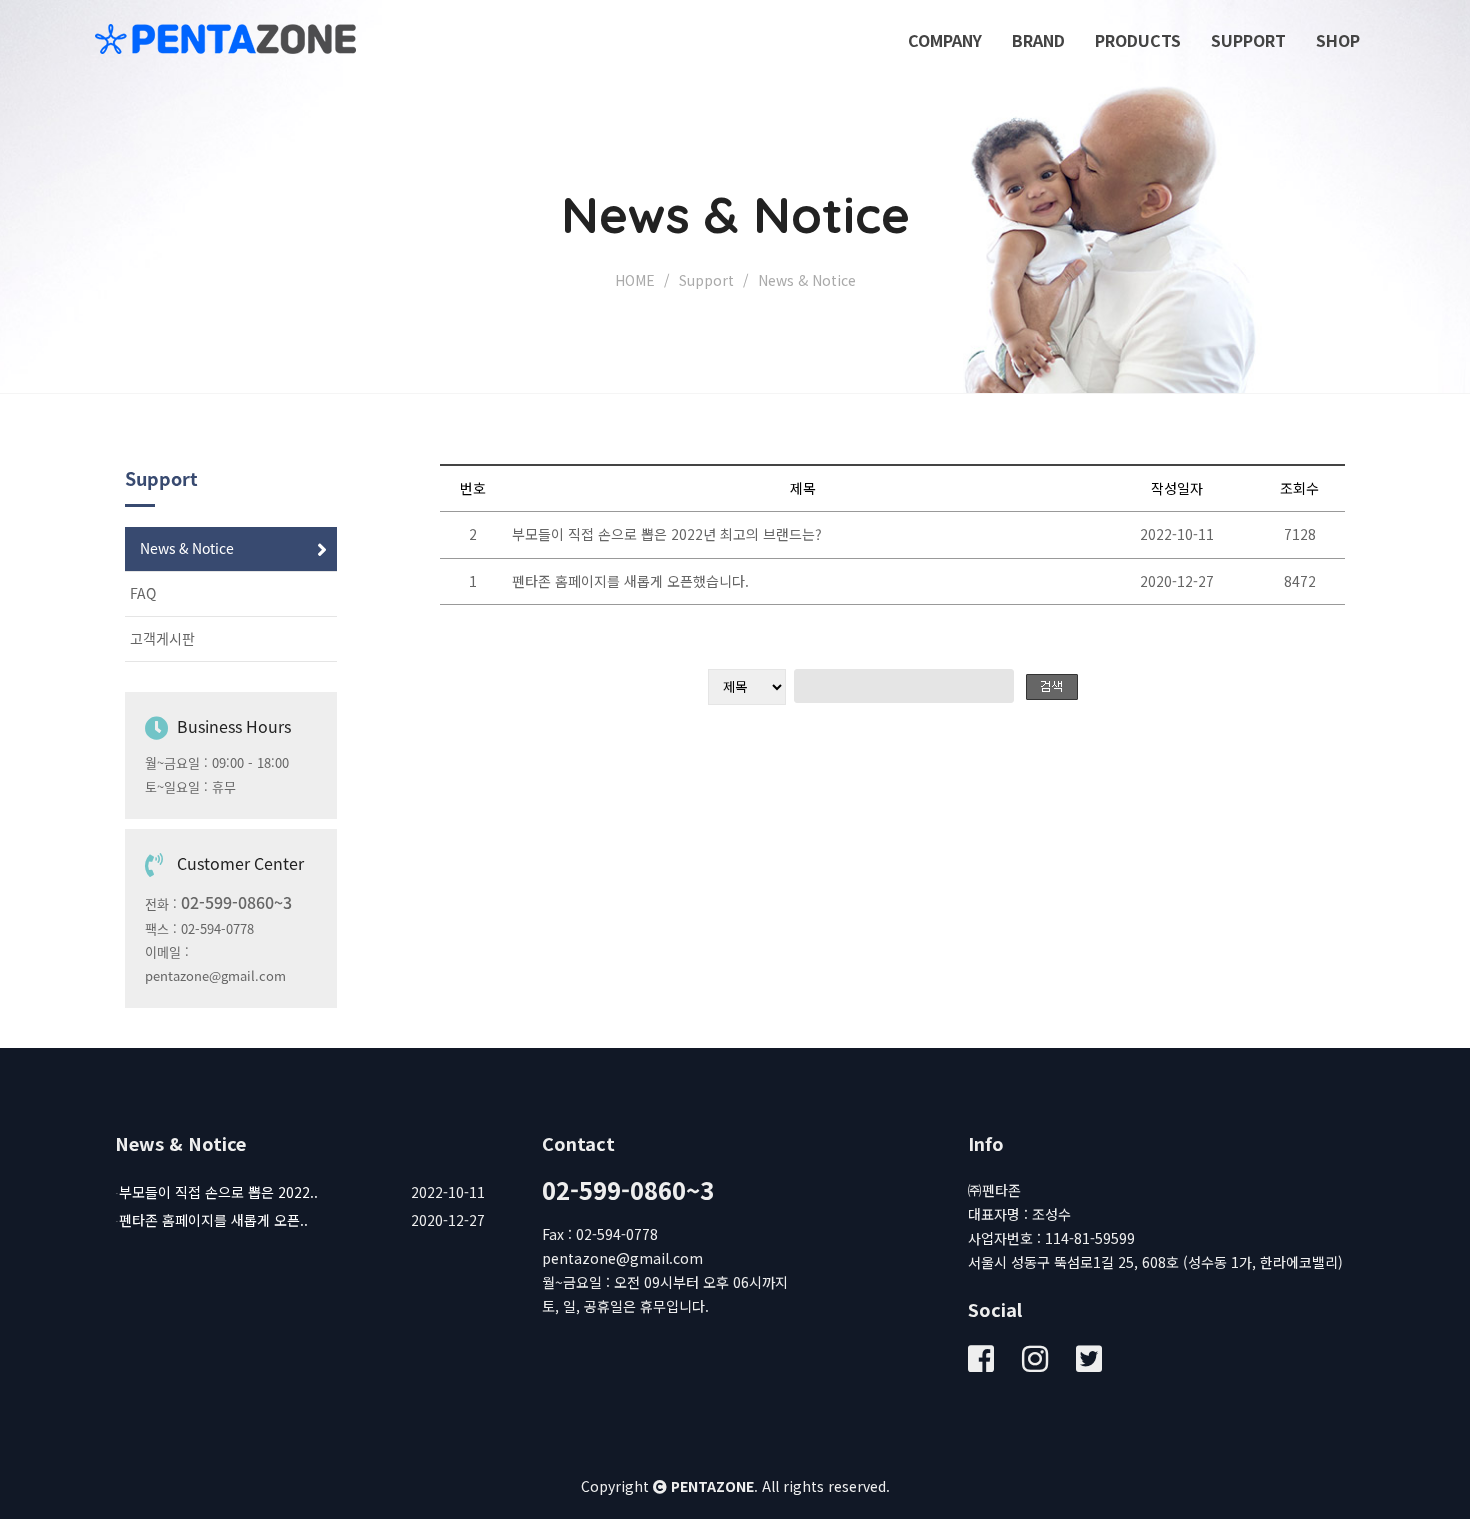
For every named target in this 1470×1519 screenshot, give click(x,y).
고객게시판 (162, 639)
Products (1138, 40)
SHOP (1338, 40)
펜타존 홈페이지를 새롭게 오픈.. (213, 1220)
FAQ (143, 594)
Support (1248, 40)
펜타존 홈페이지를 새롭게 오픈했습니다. (630, 581)
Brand (1038, 40)
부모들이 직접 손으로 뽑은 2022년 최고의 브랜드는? (667, 534)
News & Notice (187, 549)
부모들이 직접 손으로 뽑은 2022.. (218, 1192)
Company (945, 40)
